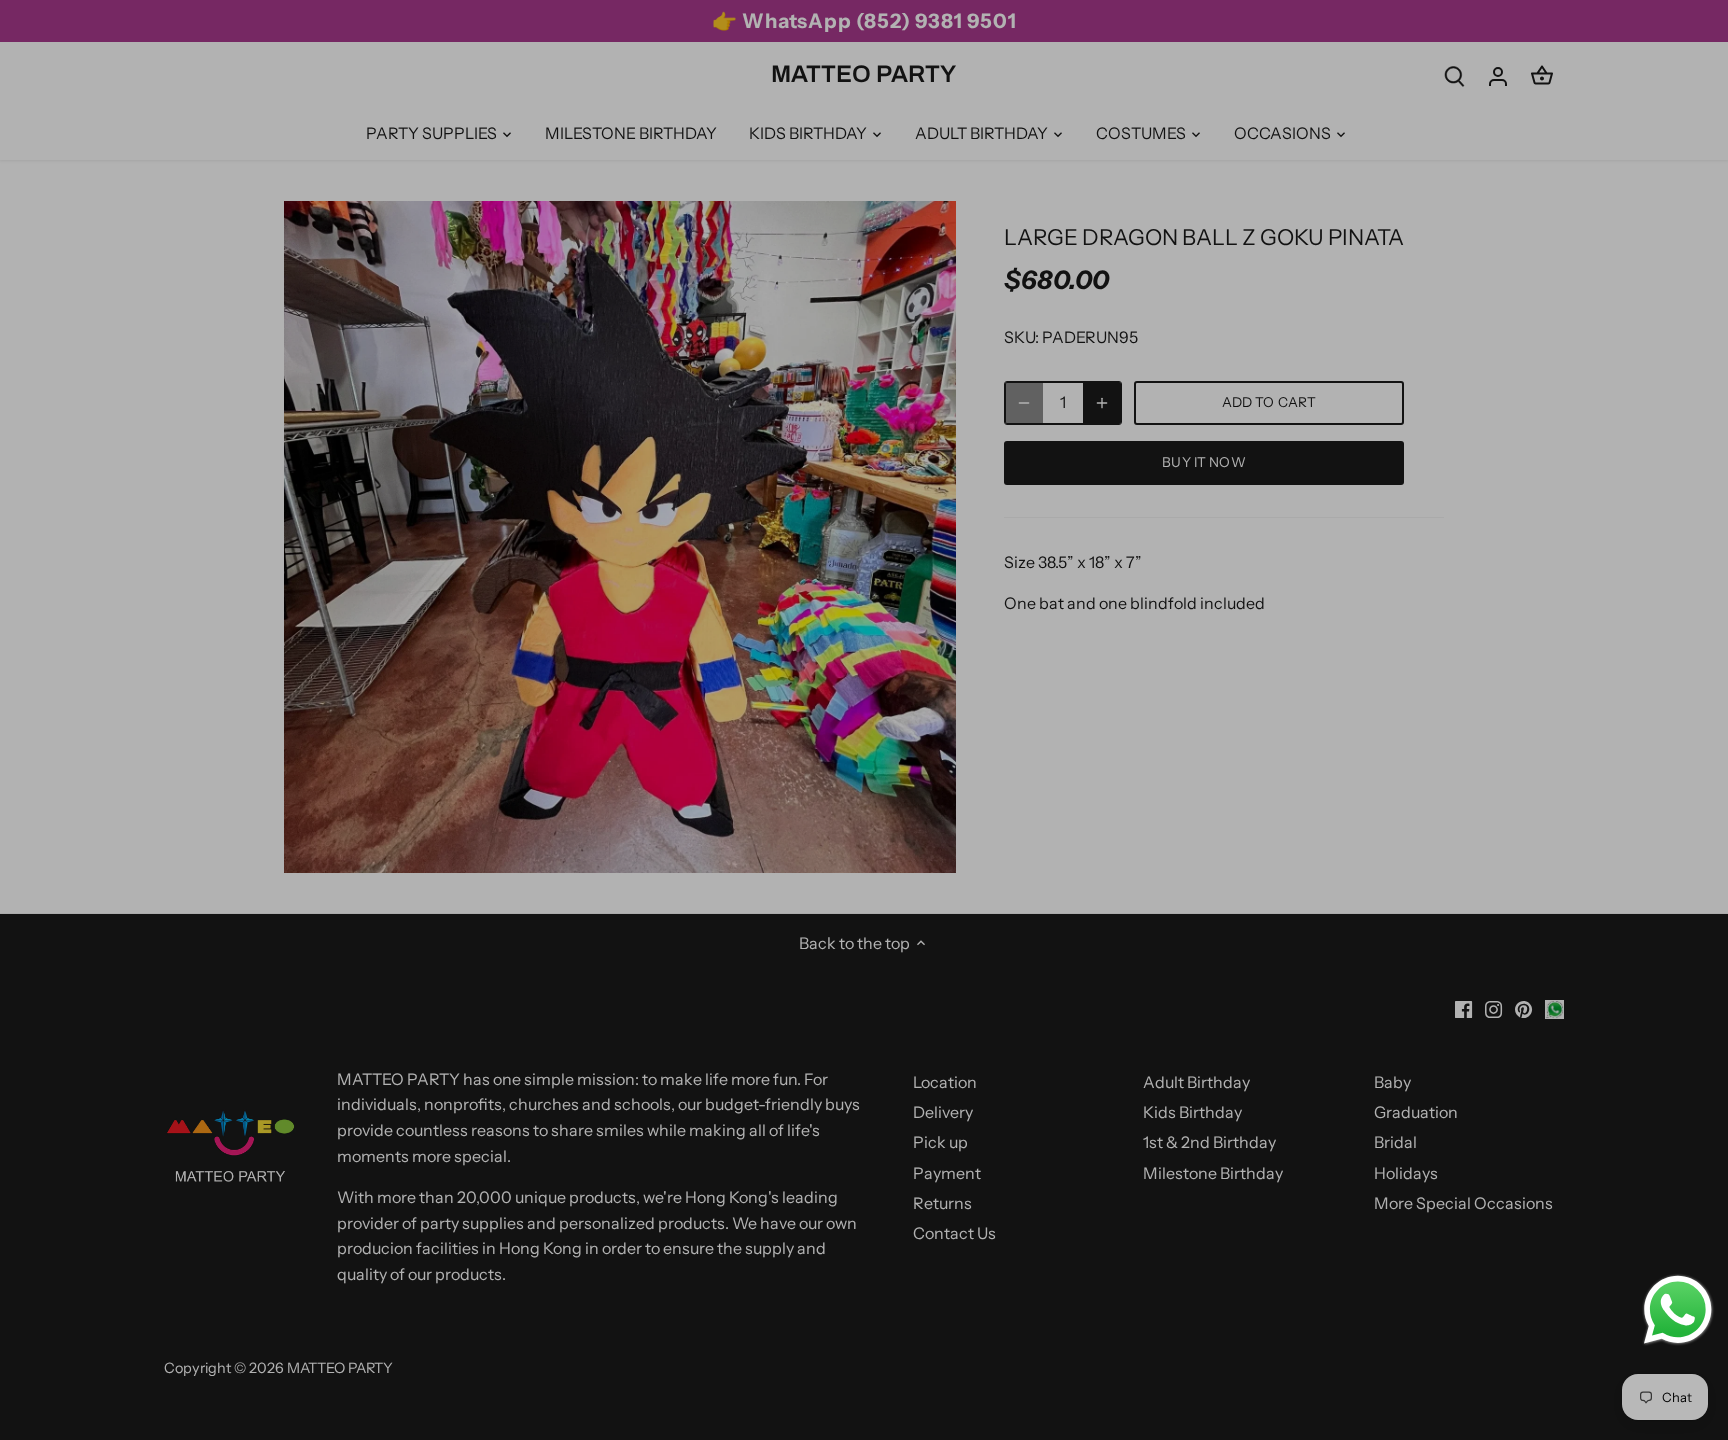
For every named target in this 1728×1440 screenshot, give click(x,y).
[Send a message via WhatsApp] (1678, 1310)
